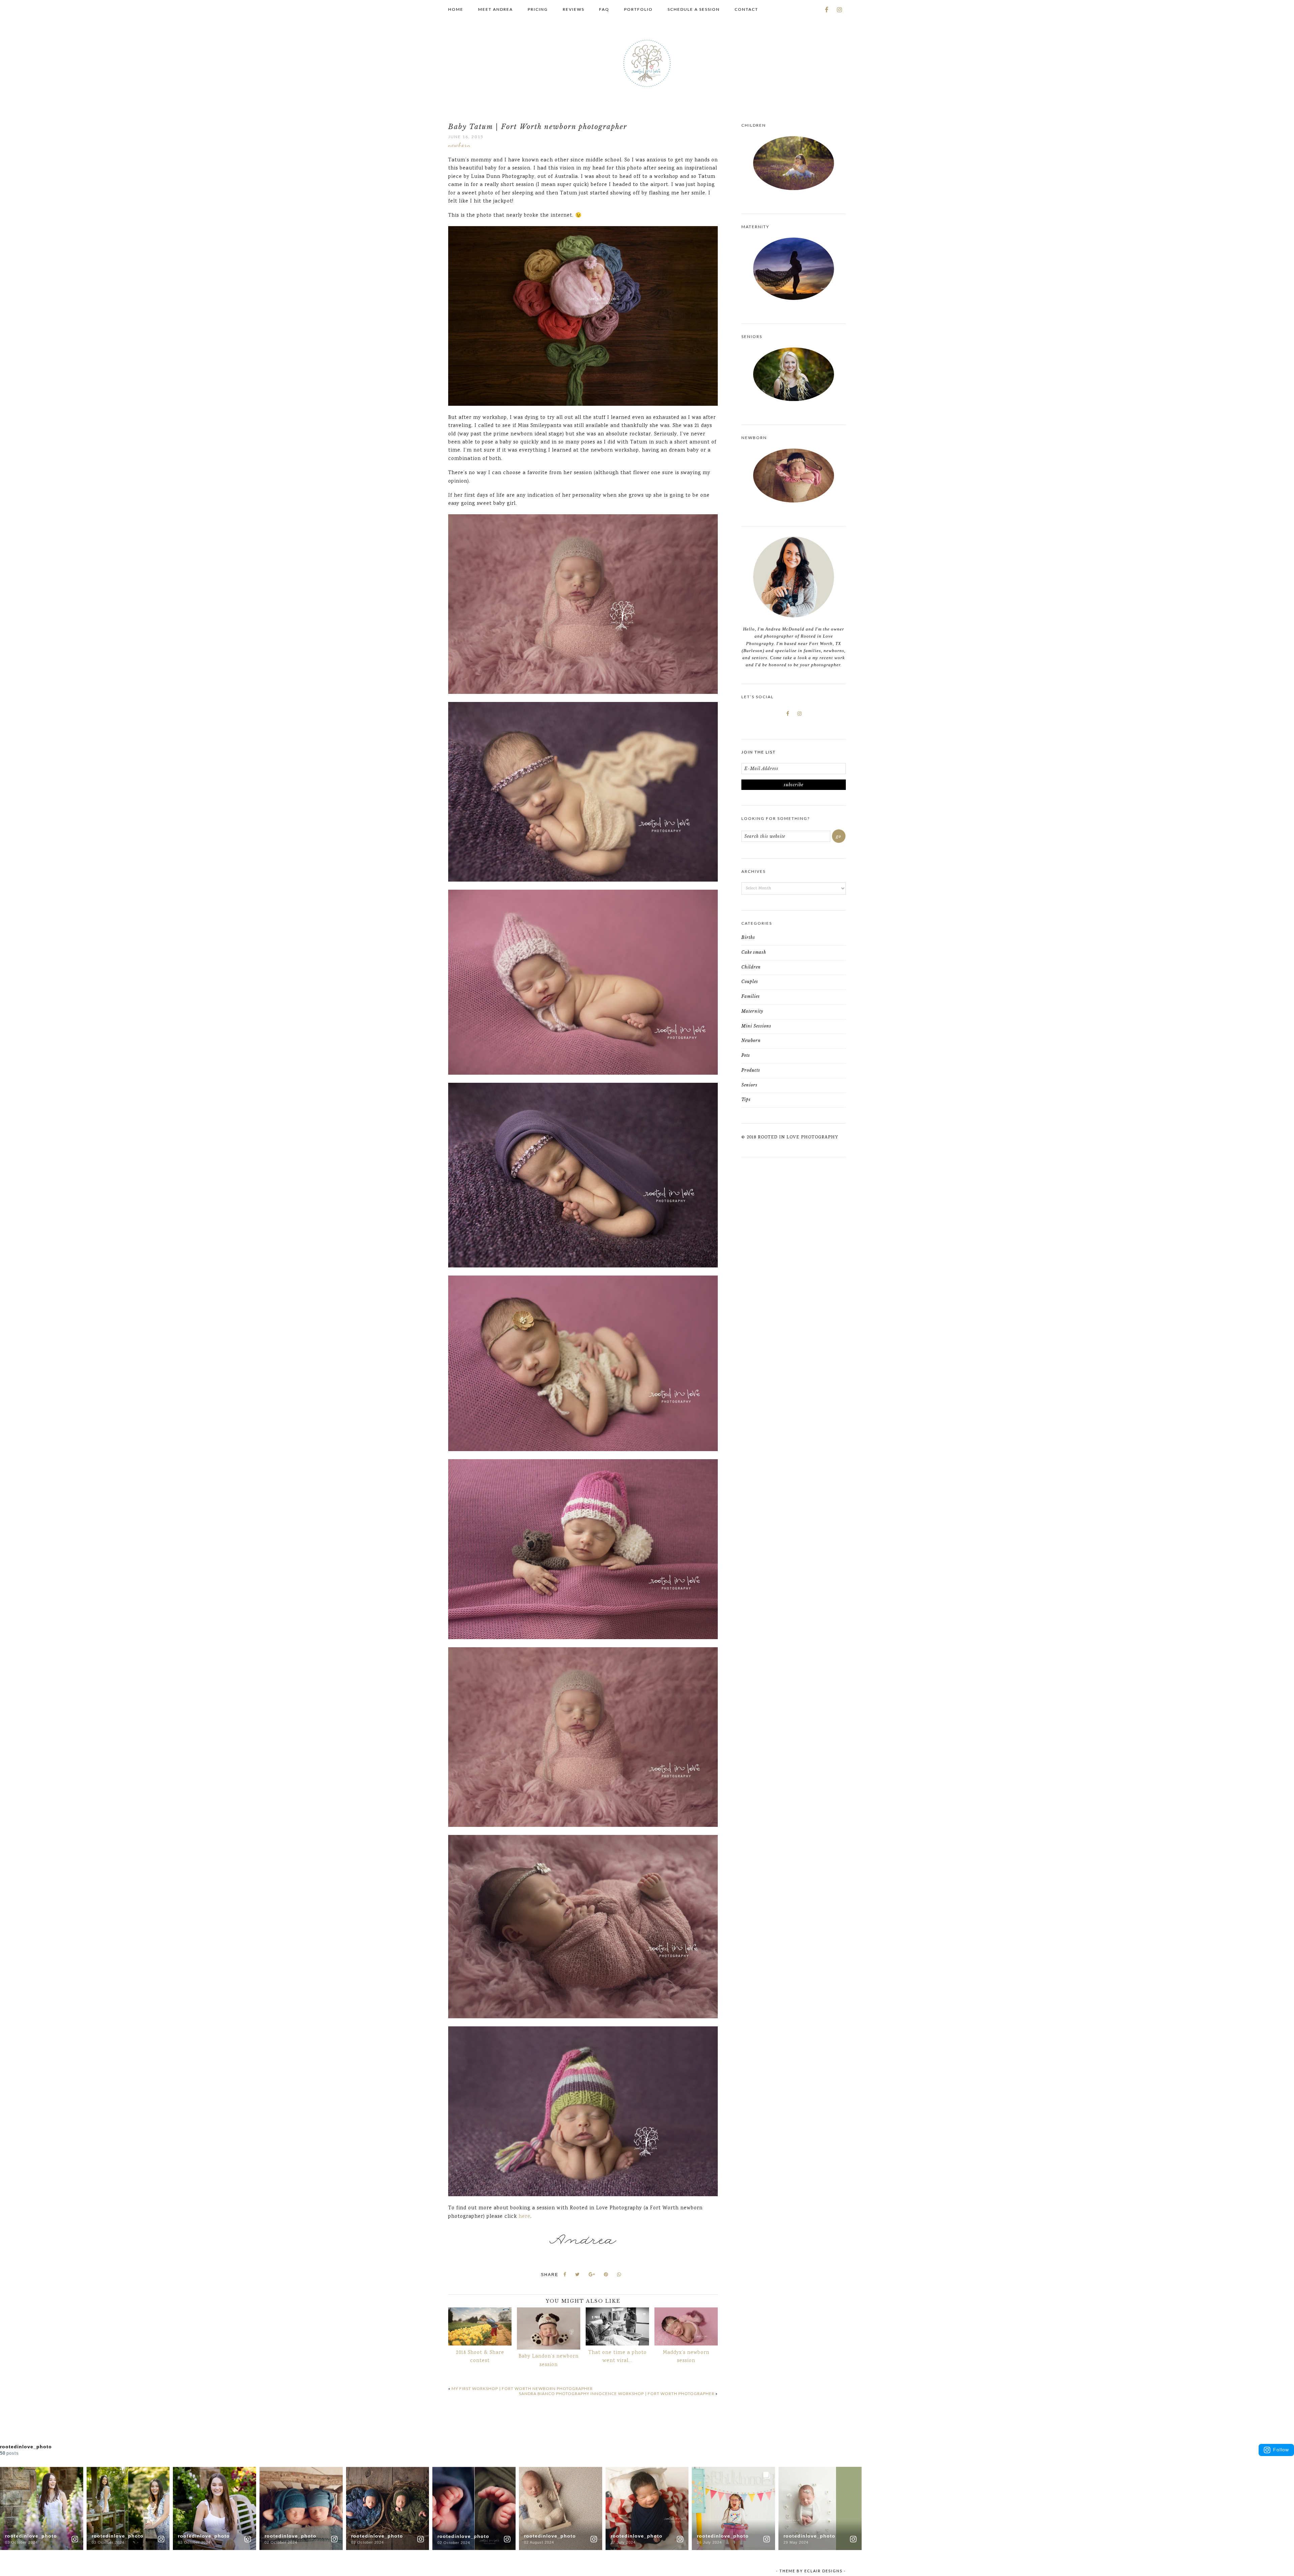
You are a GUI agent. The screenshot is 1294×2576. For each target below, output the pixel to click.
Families (751, 996)
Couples (750, 982)
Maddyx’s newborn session (686, 2357)
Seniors (749, 1085)
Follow (1281, 2450)
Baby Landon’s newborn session (549, 2361)
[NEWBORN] (794, 476)
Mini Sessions (756, 1026)
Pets (746, 1055)
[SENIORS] (794, 374)
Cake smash (754, 952)
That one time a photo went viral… (618, 2357)
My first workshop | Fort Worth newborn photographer (522, 2388)
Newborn (459, 145)
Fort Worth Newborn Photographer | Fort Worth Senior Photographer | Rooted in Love (647, 63)
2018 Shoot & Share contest (480, 2357)
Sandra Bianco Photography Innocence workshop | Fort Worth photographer (617, 2394)
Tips (746, 1099)
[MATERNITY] (794, 269)
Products (751, 1070)
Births (748, 937)
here (525, 2217)
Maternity (752, 1011)
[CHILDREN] (794, 163)
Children (751, 967)
